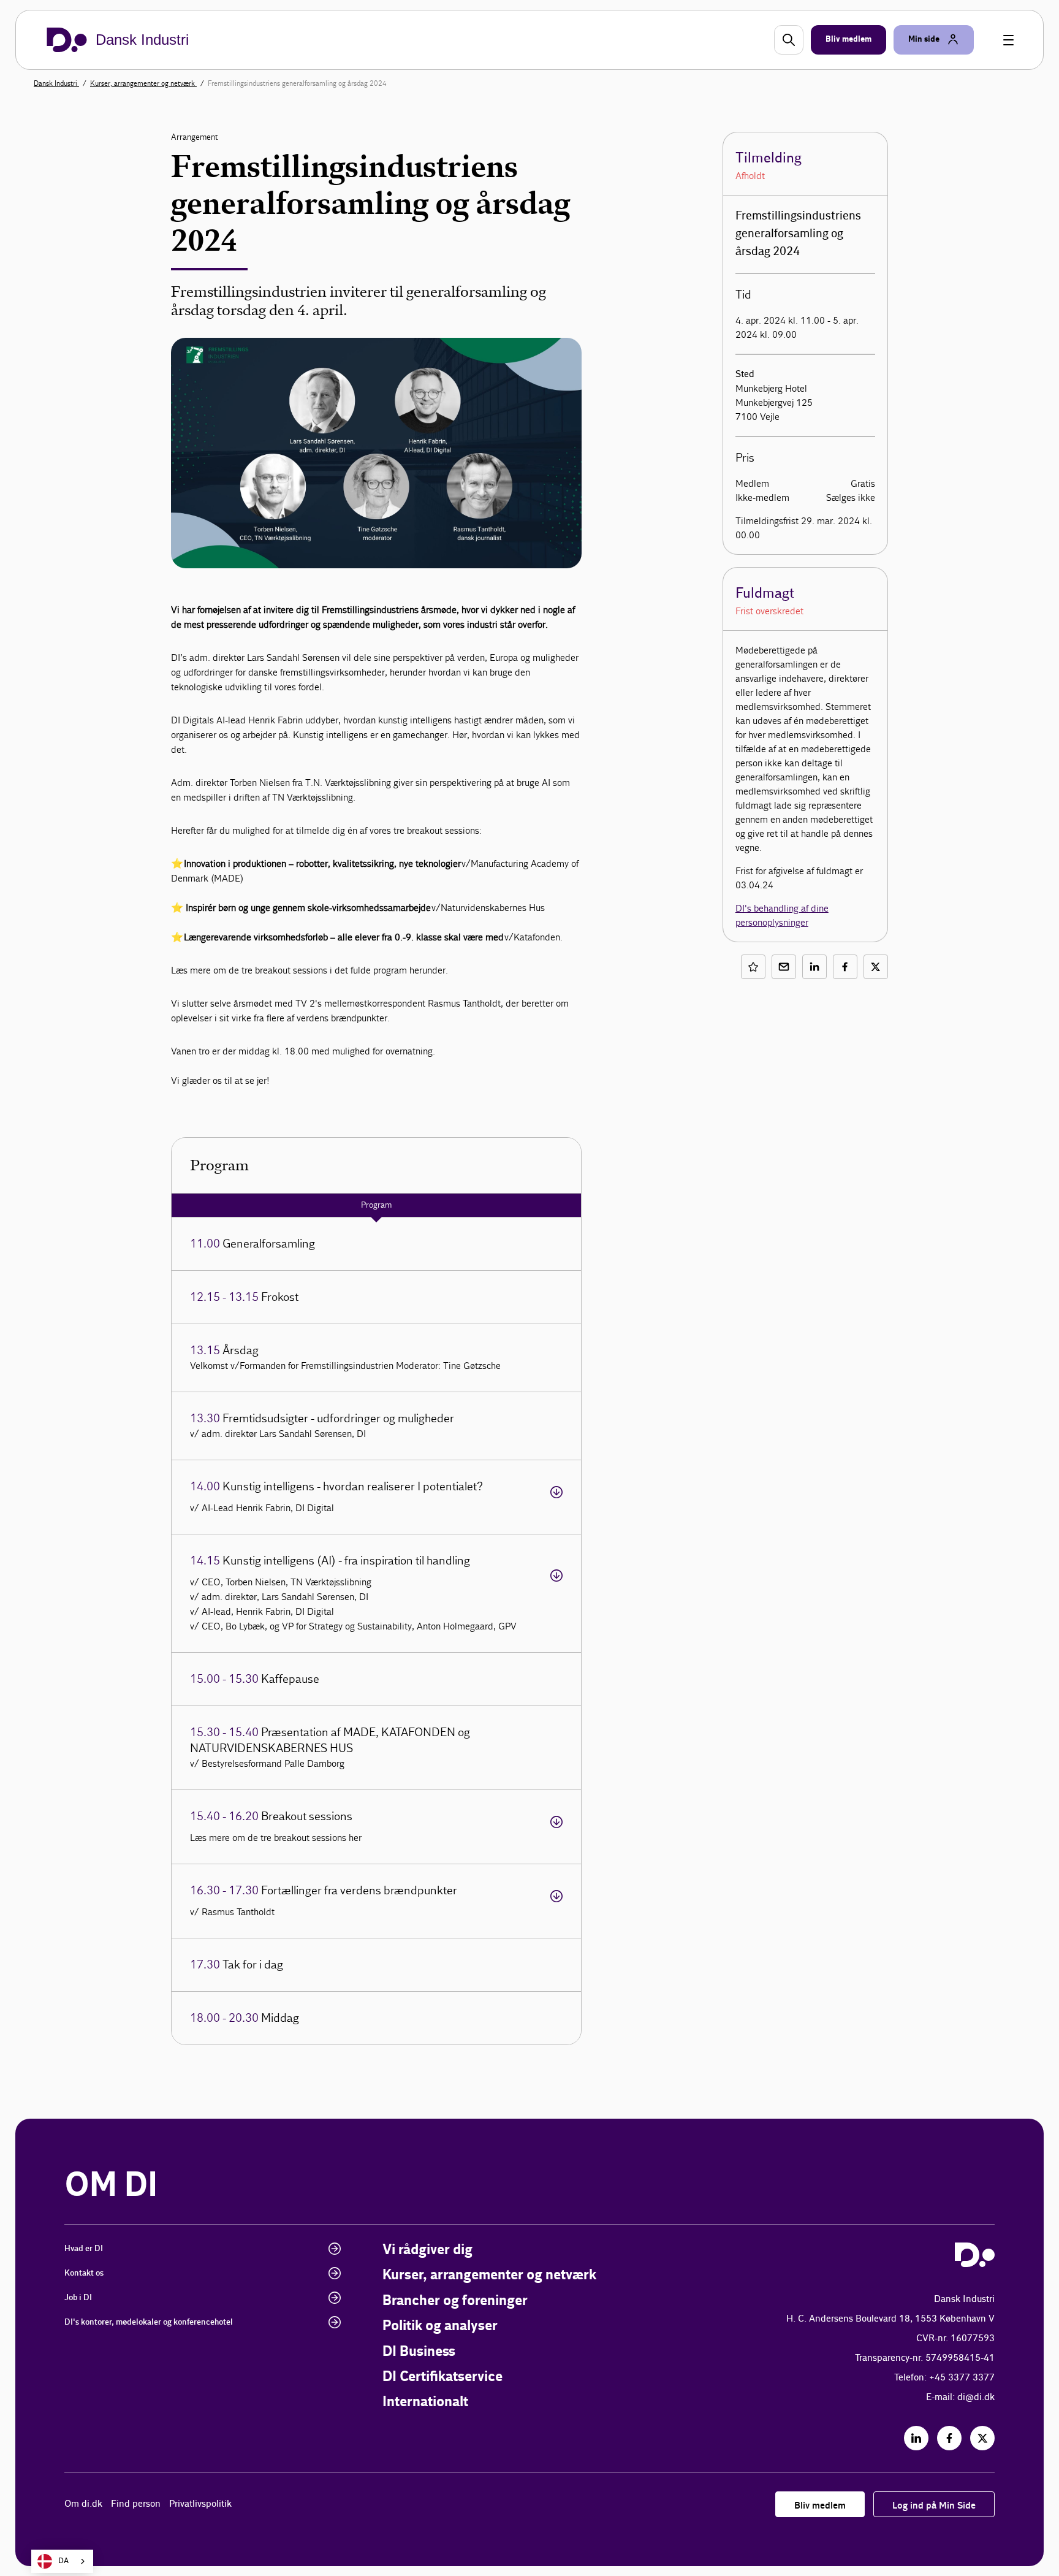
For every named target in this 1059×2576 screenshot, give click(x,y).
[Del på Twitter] (876, 967)
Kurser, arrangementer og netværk (143, 83)
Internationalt (425, 2402)
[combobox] (62, 2561)
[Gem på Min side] (753, 967)
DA (63, 2561)
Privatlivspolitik (200, 2504)
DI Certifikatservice (442, 2377)
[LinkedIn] (916, 2438)
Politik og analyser (440, 2326)
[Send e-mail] (784, 967)
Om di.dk (83, 2504)
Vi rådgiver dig (427, 2250)
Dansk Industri (56, 83)
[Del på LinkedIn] (814, 967)
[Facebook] (949, 2438)
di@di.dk (976, 2397)
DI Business (419, 2352)
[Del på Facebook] (845, 967)
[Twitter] (982, 2438)
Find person (136, 2504)
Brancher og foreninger (455, 2301)
